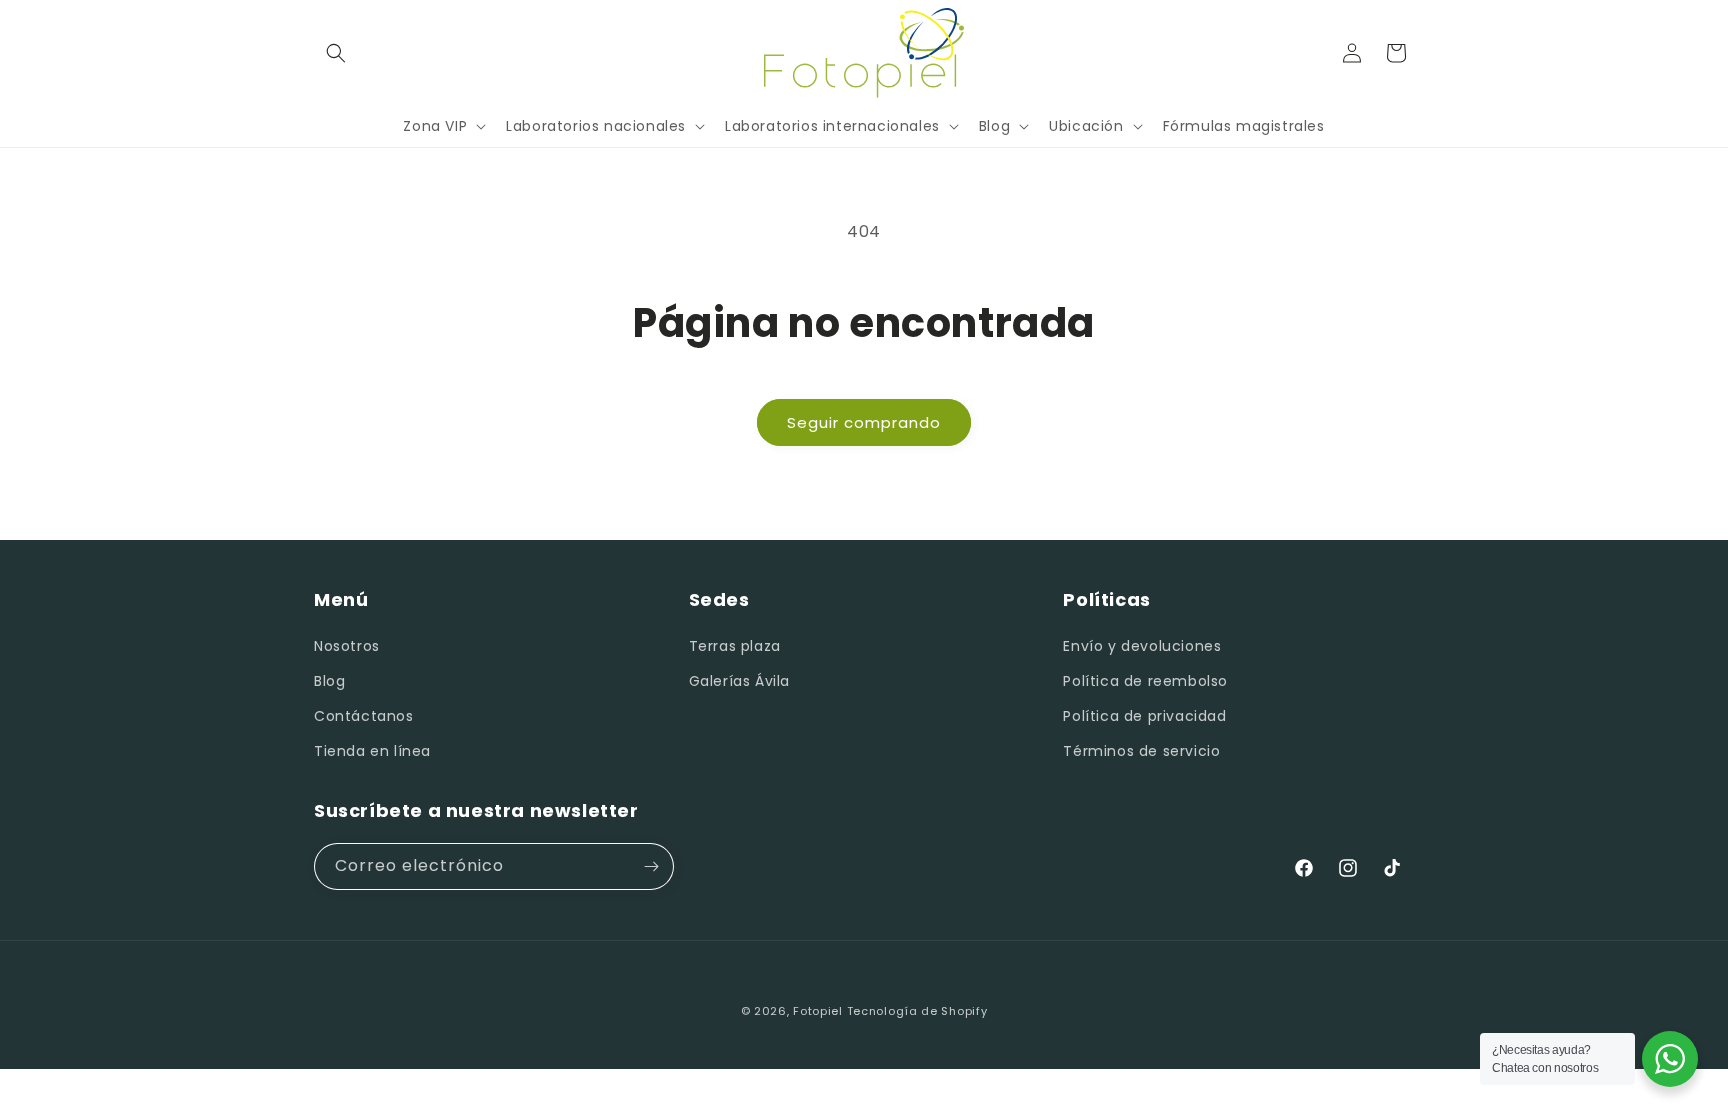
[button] (336, 53)
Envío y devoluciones (1142, 646)
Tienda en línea (372, 751)
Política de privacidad (1144, 716)
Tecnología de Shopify (917, 1011)
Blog (329, 681)
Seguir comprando (864, 422)
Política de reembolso (1145, 681)
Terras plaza (735, 646)
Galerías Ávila (739, 681)
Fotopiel (818, 1011)
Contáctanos (364, 716)
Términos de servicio (1141, 751)
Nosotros (347, 646)
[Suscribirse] (651, 866)
